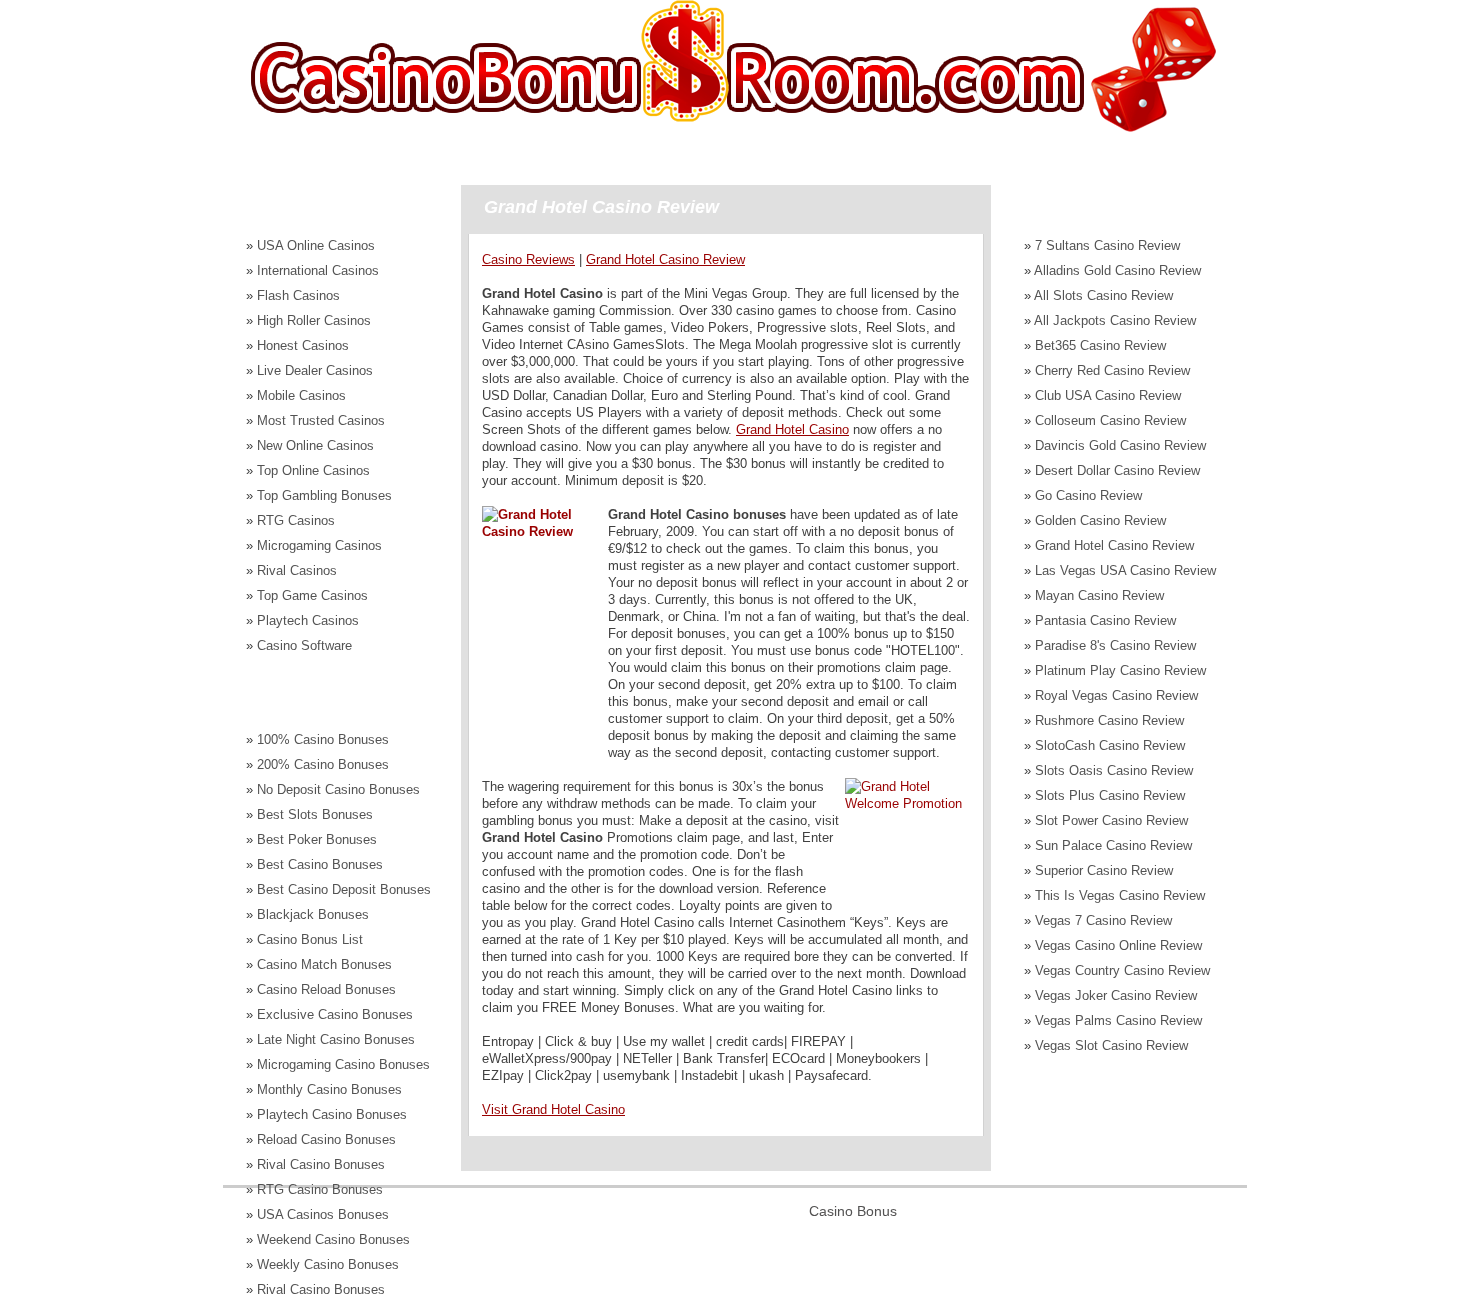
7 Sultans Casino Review (1107, 245)
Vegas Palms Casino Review (1118, 1020)
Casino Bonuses (331, 156)
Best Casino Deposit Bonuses (344, 889)
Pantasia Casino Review (1105, 620)
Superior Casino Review (1104, 870)
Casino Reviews (666, 156)
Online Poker (1081, 156)
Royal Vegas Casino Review (1116, 695)
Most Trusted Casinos (321, 420)
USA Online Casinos (316, 245)
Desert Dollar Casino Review (1117, 470)
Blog (1175, 156)
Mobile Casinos (301, 395)
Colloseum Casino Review (1110, 420)
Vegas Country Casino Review (1122, 970)
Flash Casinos (298, 295)
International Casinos (318, 270)
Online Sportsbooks (939, 156)
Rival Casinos (297, 570)
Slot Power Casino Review (1111, 820)
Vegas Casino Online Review (1118, 945)
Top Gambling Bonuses (324, 495)
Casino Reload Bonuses (326, 989)
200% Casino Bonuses (323, 764)
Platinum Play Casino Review (1120, 670)
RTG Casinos (296, 520)
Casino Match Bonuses (324, 964)
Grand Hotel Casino (792, 429)
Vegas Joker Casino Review (1116, 995)
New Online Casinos (315, 445)
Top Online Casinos (313, 470)
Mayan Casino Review (1099, 595)
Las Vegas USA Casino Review (1125, 570)
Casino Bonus (853, 1211)
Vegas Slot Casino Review (1111, 1045)
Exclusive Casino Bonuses (335, 1014)
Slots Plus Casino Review (1110, 795)
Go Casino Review (1088, 495)
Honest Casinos (303, 345)
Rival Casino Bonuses (321, 1164)
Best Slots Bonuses (315, 814)
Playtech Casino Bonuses (332, 1114)
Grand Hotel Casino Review (1114, 545)
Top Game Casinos (312, 595)
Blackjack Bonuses (313, 914)
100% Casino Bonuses (323, 739)
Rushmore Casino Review (1109, 720)
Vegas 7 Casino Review (1103, 920)
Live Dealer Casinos (315, 370)
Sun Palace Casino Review (1113, 845)
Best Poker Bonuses (317, 839)
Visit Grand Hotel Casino (553, 1109)
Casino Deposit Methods (499, 156)
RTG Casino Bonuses (320, 1189)
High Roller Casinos (314, 320)
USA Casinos (797, 156)
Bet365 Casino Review (1100, 345)
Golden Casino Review (1100, 520)
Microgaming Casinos (319, 545)
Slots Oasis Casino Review (1114, 770)
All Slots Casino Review (1103, 295)
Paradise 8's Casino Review (1115, 645)
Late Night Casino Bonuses (336, 1039)
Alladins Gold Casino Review (1117, 270)
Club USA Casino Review (1108, 395)
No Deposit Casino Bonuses (338, 789)
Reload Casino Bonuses (326, 1139)
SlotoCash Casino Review (1110, 745)
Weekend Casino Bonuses (333, 1239)
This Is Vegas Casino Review (1120, 895)
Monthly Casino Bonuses (329, 1089)
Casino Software (304, 645)
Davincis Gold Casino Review (1120, 445)
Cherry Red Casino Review (1112, 370)
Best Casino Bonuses (320, 864)
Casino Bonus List (310, 939)
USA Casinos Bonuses (323, 1214)
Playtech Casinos (308, 620)
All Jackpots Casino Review (1115, 320)
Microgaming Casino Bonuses (343, 1064)
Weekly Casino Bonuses (328, 1264)
